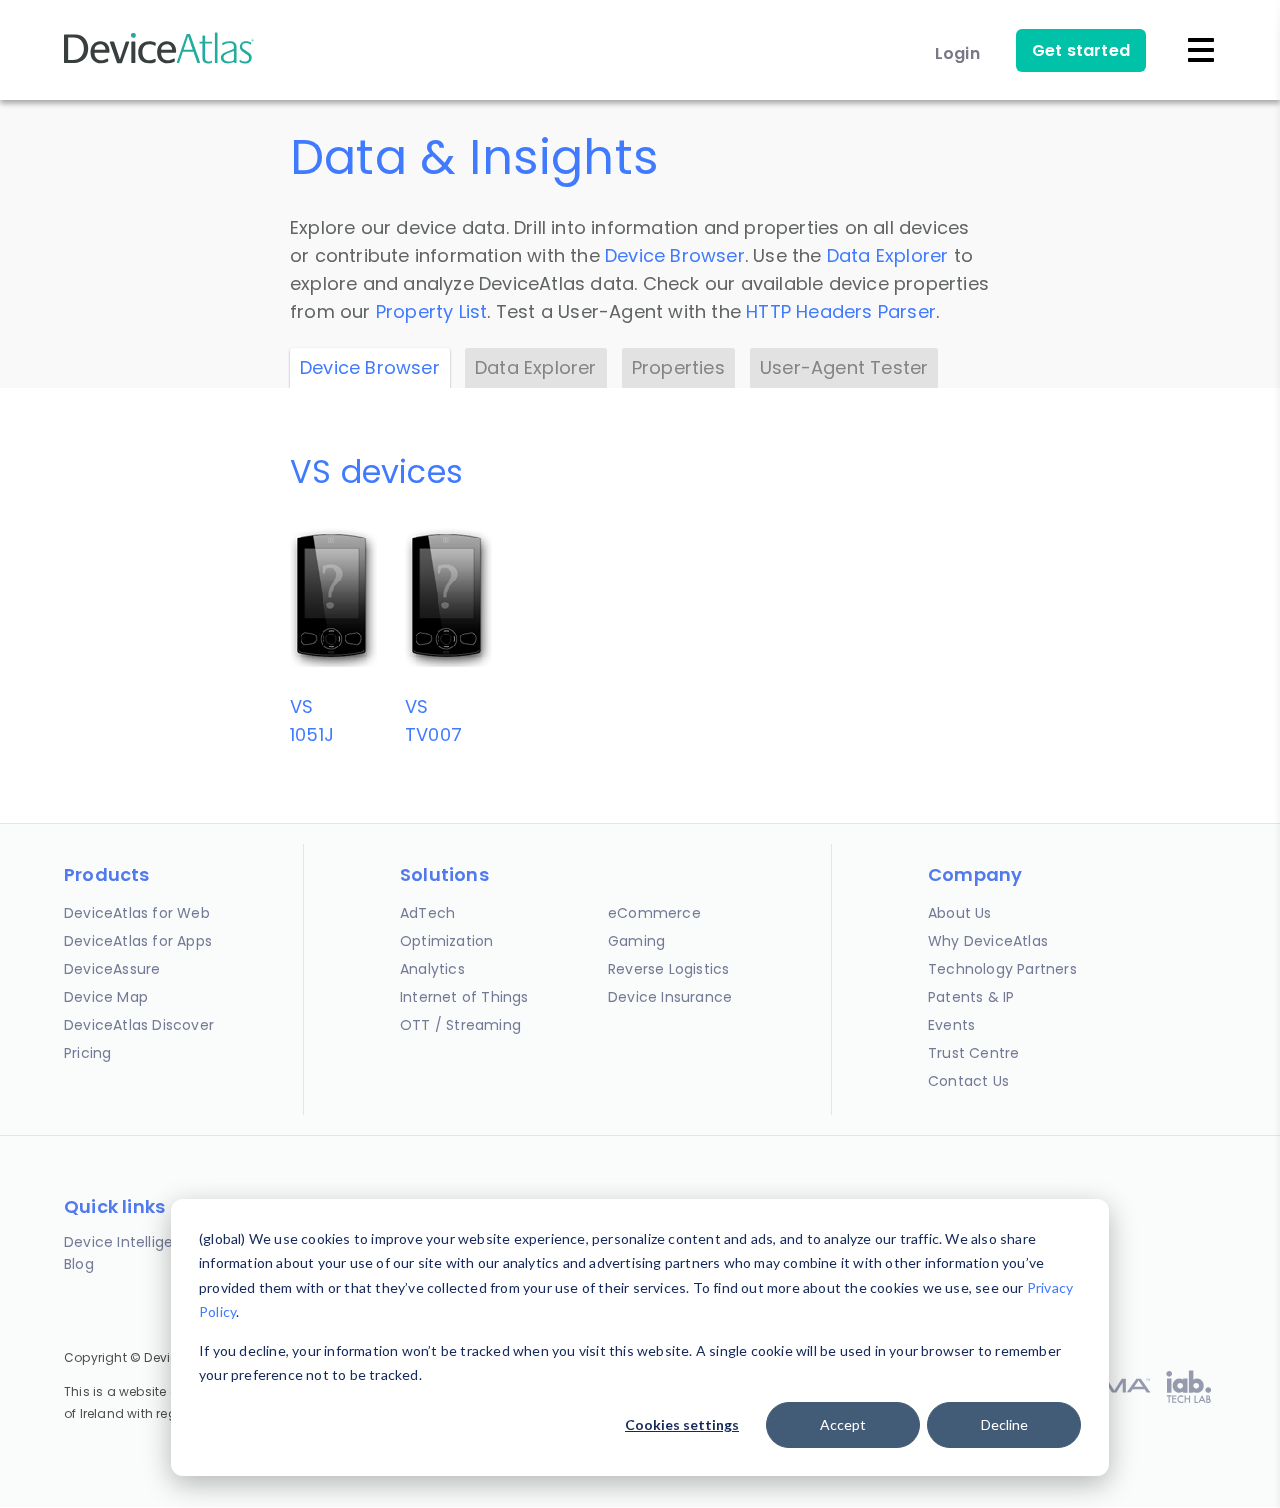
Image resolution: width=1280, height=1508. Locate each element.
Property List (432, 311)
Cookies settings (682, 1424)
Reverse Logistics (668, 969)
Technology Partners (1002, 969)
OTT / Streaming (460, 1025)
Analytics (432, 969)
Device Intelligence (132, 1242)
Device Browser (675, 255)
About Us (960, 913)
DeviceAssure (112, 969)
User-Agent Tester (844, 367)
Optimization (446, 941)
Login (957, 53)
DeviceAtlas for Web (137, 913)
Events (951, 1025)
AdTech (427, 913)
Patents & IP (971, 997)
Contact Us (968, 1081)
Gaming (636, 941)
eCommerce (654, 913)
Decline (1004, 1424)
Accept (843, 1424)
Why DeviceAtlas (988, 941)
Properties (678, 367)
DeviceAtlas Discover (139, 1025)
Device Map (106, 997)
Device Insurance (670, 997)
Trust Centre (973, 1053)
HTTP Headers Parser (841, 311)
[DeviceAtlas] (159, 61)
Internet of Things (464, 997)
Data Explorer (888, 255)
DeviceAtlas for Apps (138, 941)
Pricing (87, 1053)
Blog (79, 1264)
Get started (1081, 50)
